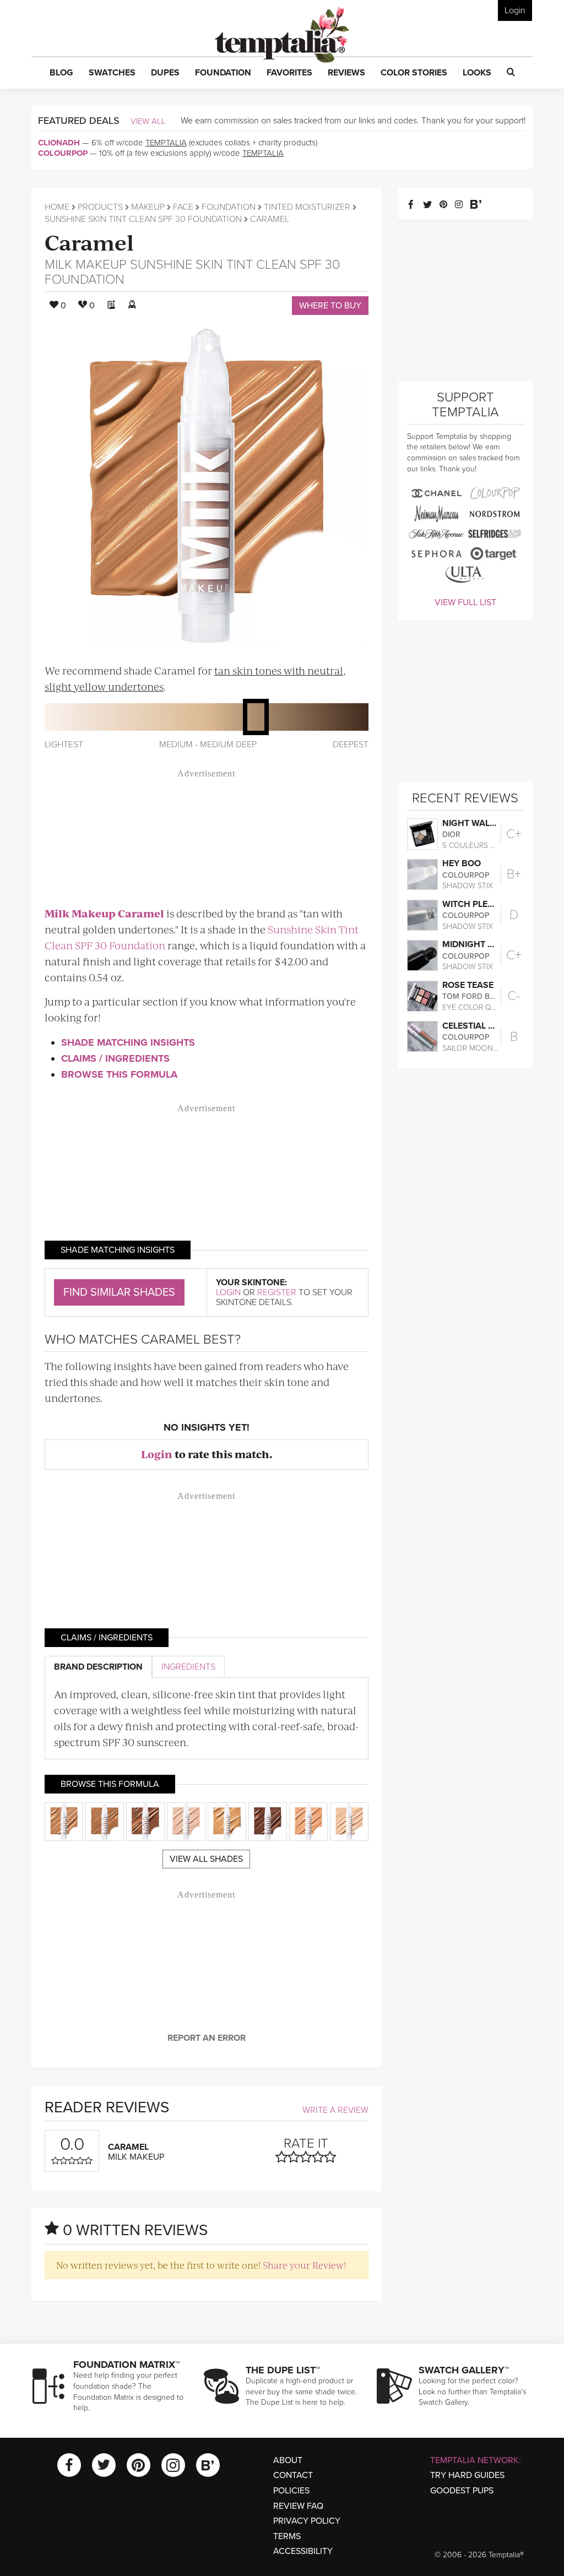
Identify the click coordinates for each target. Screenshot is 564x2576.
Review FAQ (298, 2506)
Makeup (148, 207)
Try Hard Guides (467, 2475)
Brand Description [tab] (98, 1667)
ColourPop (63, 153)
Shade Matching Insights (128, 1042)
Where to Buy (330, 306)
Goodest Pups (462, 2491)
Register (277, 1292)
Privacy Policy (307, 2521)
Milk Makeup (86, 265)
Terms (287, 2536)
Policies (291, 2491)
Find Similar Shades (119, 1292)
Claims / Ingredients (115, 1058)
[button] (61, 73)
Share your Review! (304, 2265)
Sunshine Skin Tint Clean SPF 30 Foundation (143, 219)
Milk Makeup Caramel (104, 913)
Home (57, 207)
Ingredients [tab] (188, 1667)
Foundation (229, 207)
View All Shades (206, 1859)
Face (183, 207)
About (288, 2460)
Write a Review (335, 2110)
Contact (293, 2475)
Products (100, 207)
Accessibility (303, 2551)
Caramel (89, 241)
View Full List (465, 602)
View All (148, 121)
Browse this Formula (119, 1074)
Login (515, 10)
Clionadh (59, 143)
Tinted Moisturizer (307, 207)
